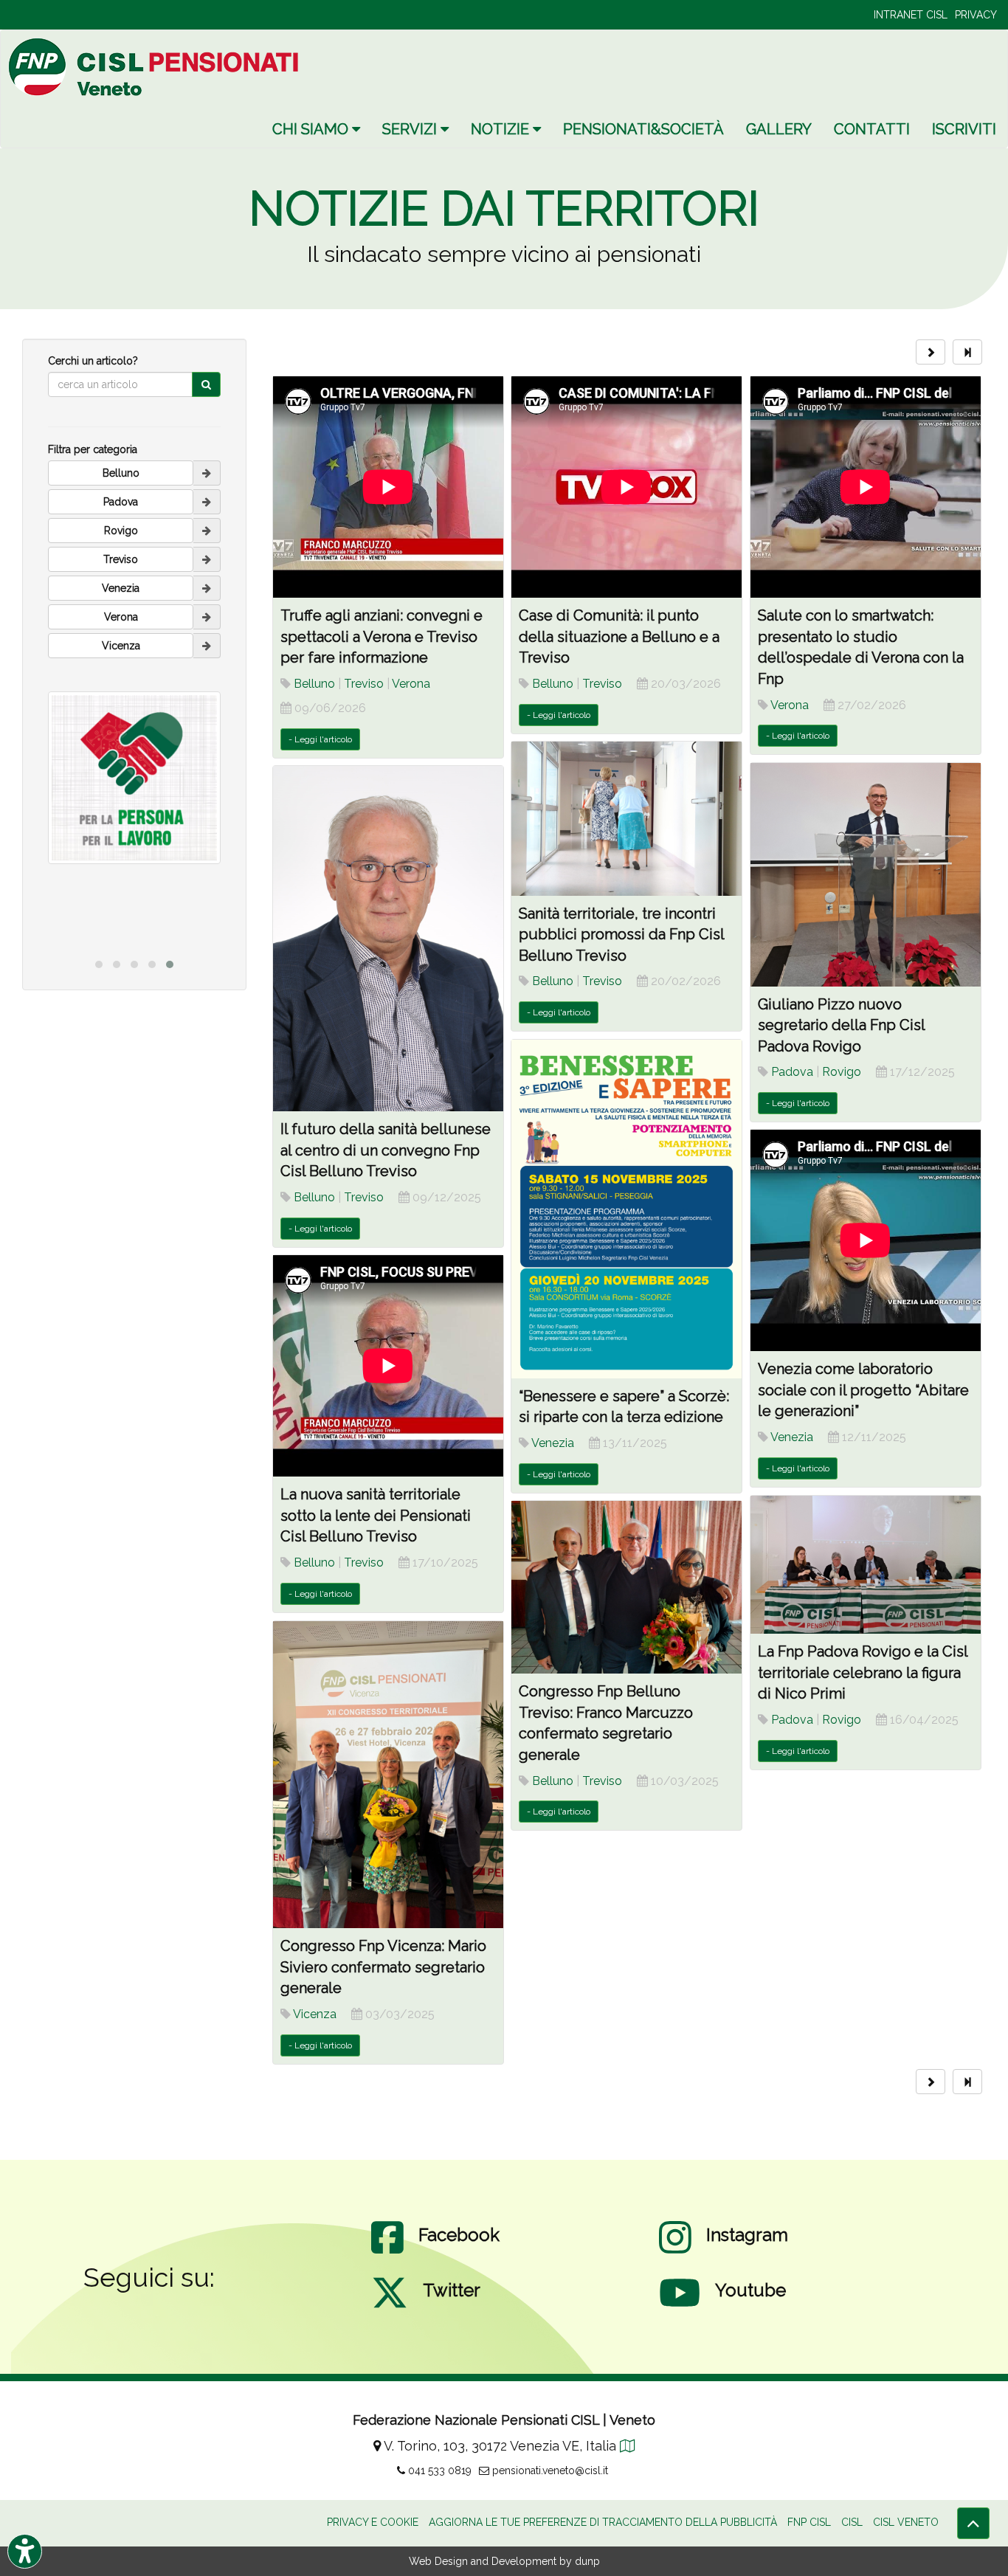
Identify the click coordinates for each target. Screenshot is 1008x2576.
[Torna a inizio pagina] (973, 2523)
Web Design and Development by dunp (504, 2561)
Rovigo (842, 1072)
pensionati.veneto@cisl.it (549, 2470)
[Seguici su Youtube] (680, 2307)
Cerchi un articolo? (93, 361)
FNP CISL (809, 2522)
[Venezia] (207, 588)
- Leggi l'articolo (320, 739)
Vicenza (315, 2014)
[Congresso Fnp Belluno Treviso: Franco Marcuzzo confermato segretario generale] (626, 1587)
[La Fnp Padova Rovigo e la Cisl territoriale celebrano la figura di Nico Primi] (866, 1565)
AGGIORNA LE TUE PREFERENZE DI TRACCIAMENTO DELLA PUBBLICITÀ (603, 2522)
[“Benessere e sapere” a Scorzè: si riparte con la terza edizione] (626, 1209)
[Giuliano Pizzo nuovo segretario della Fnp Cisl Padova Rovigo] (866, 874)
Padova (792, 1072)
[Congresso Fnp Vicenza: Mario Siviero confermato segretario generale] (388, 1775)
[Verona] (207, 617)
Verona (411, 684)
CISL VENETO (906, 2522)
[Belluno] (207, 473)
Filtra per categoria (93, 449)
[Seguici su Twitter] (390, 2307)
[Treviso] (207, 559)
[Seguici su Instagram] (675, 2252)
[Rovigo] (207, 531)
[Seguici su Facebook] (387, 2252)
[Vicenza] (207, 646)
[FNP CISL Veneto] (156, 67)
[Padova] (207, 502)
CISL (852, 2522)
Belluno (314, 684)
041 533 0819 (438, 2470)
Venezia (553, 1443)
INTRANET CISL (911, 15)
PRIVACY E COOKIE (373, 2522)
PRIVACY (976, 15)
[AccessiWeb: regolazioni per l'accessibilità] (25, 2551)
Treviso (364, 684)
